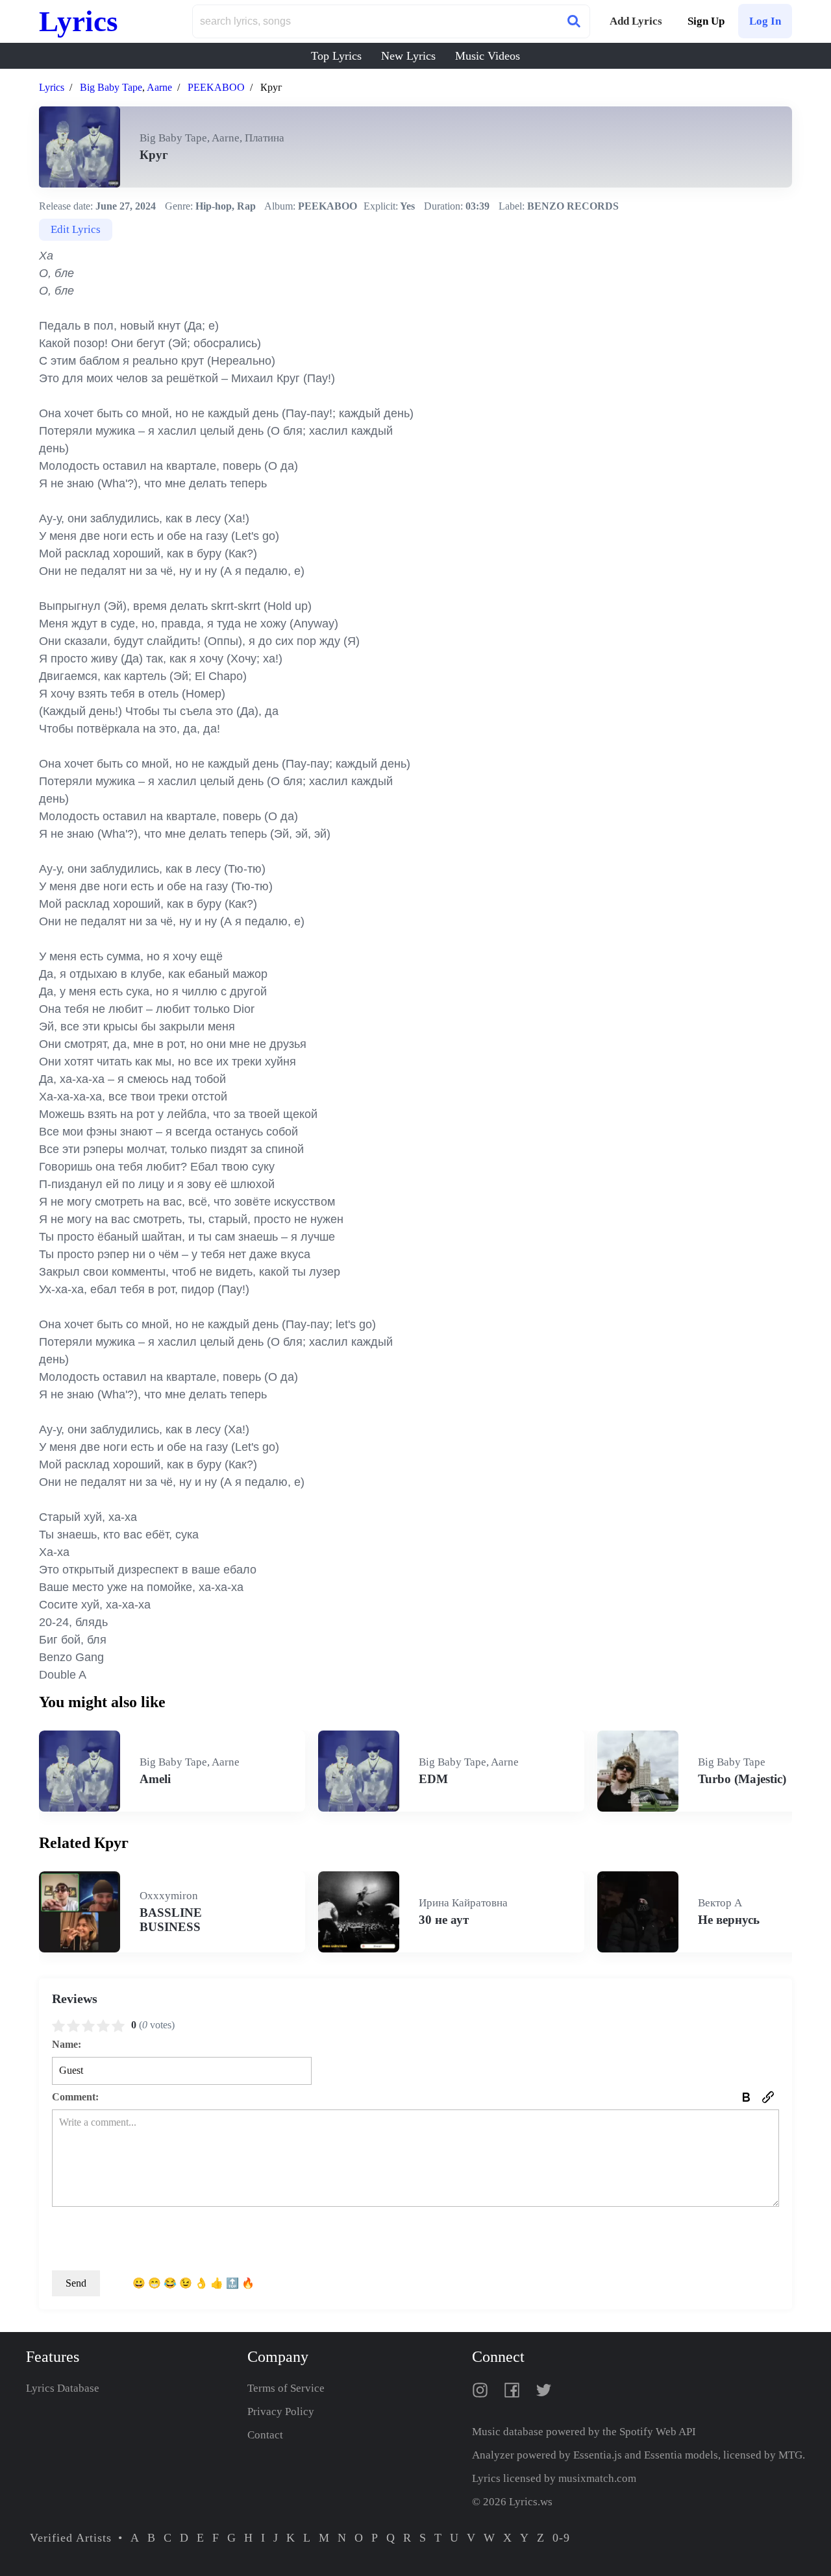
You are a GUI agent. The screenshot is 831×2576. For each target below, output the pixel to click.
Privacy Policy (281, 2412)
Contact (265, 2435)
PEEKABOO (216, 87)
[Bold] (746, 2097)
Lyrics (79, 21)
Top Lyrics (336, 56)
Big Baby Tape (111, 87)
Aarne (159, 87)
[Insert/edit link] (768, 2097)
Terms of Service (286, 2388)
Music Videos (488, 56)
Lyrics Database (63, 2388)
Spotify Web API (658, 2432)
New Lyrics (408, 56)
